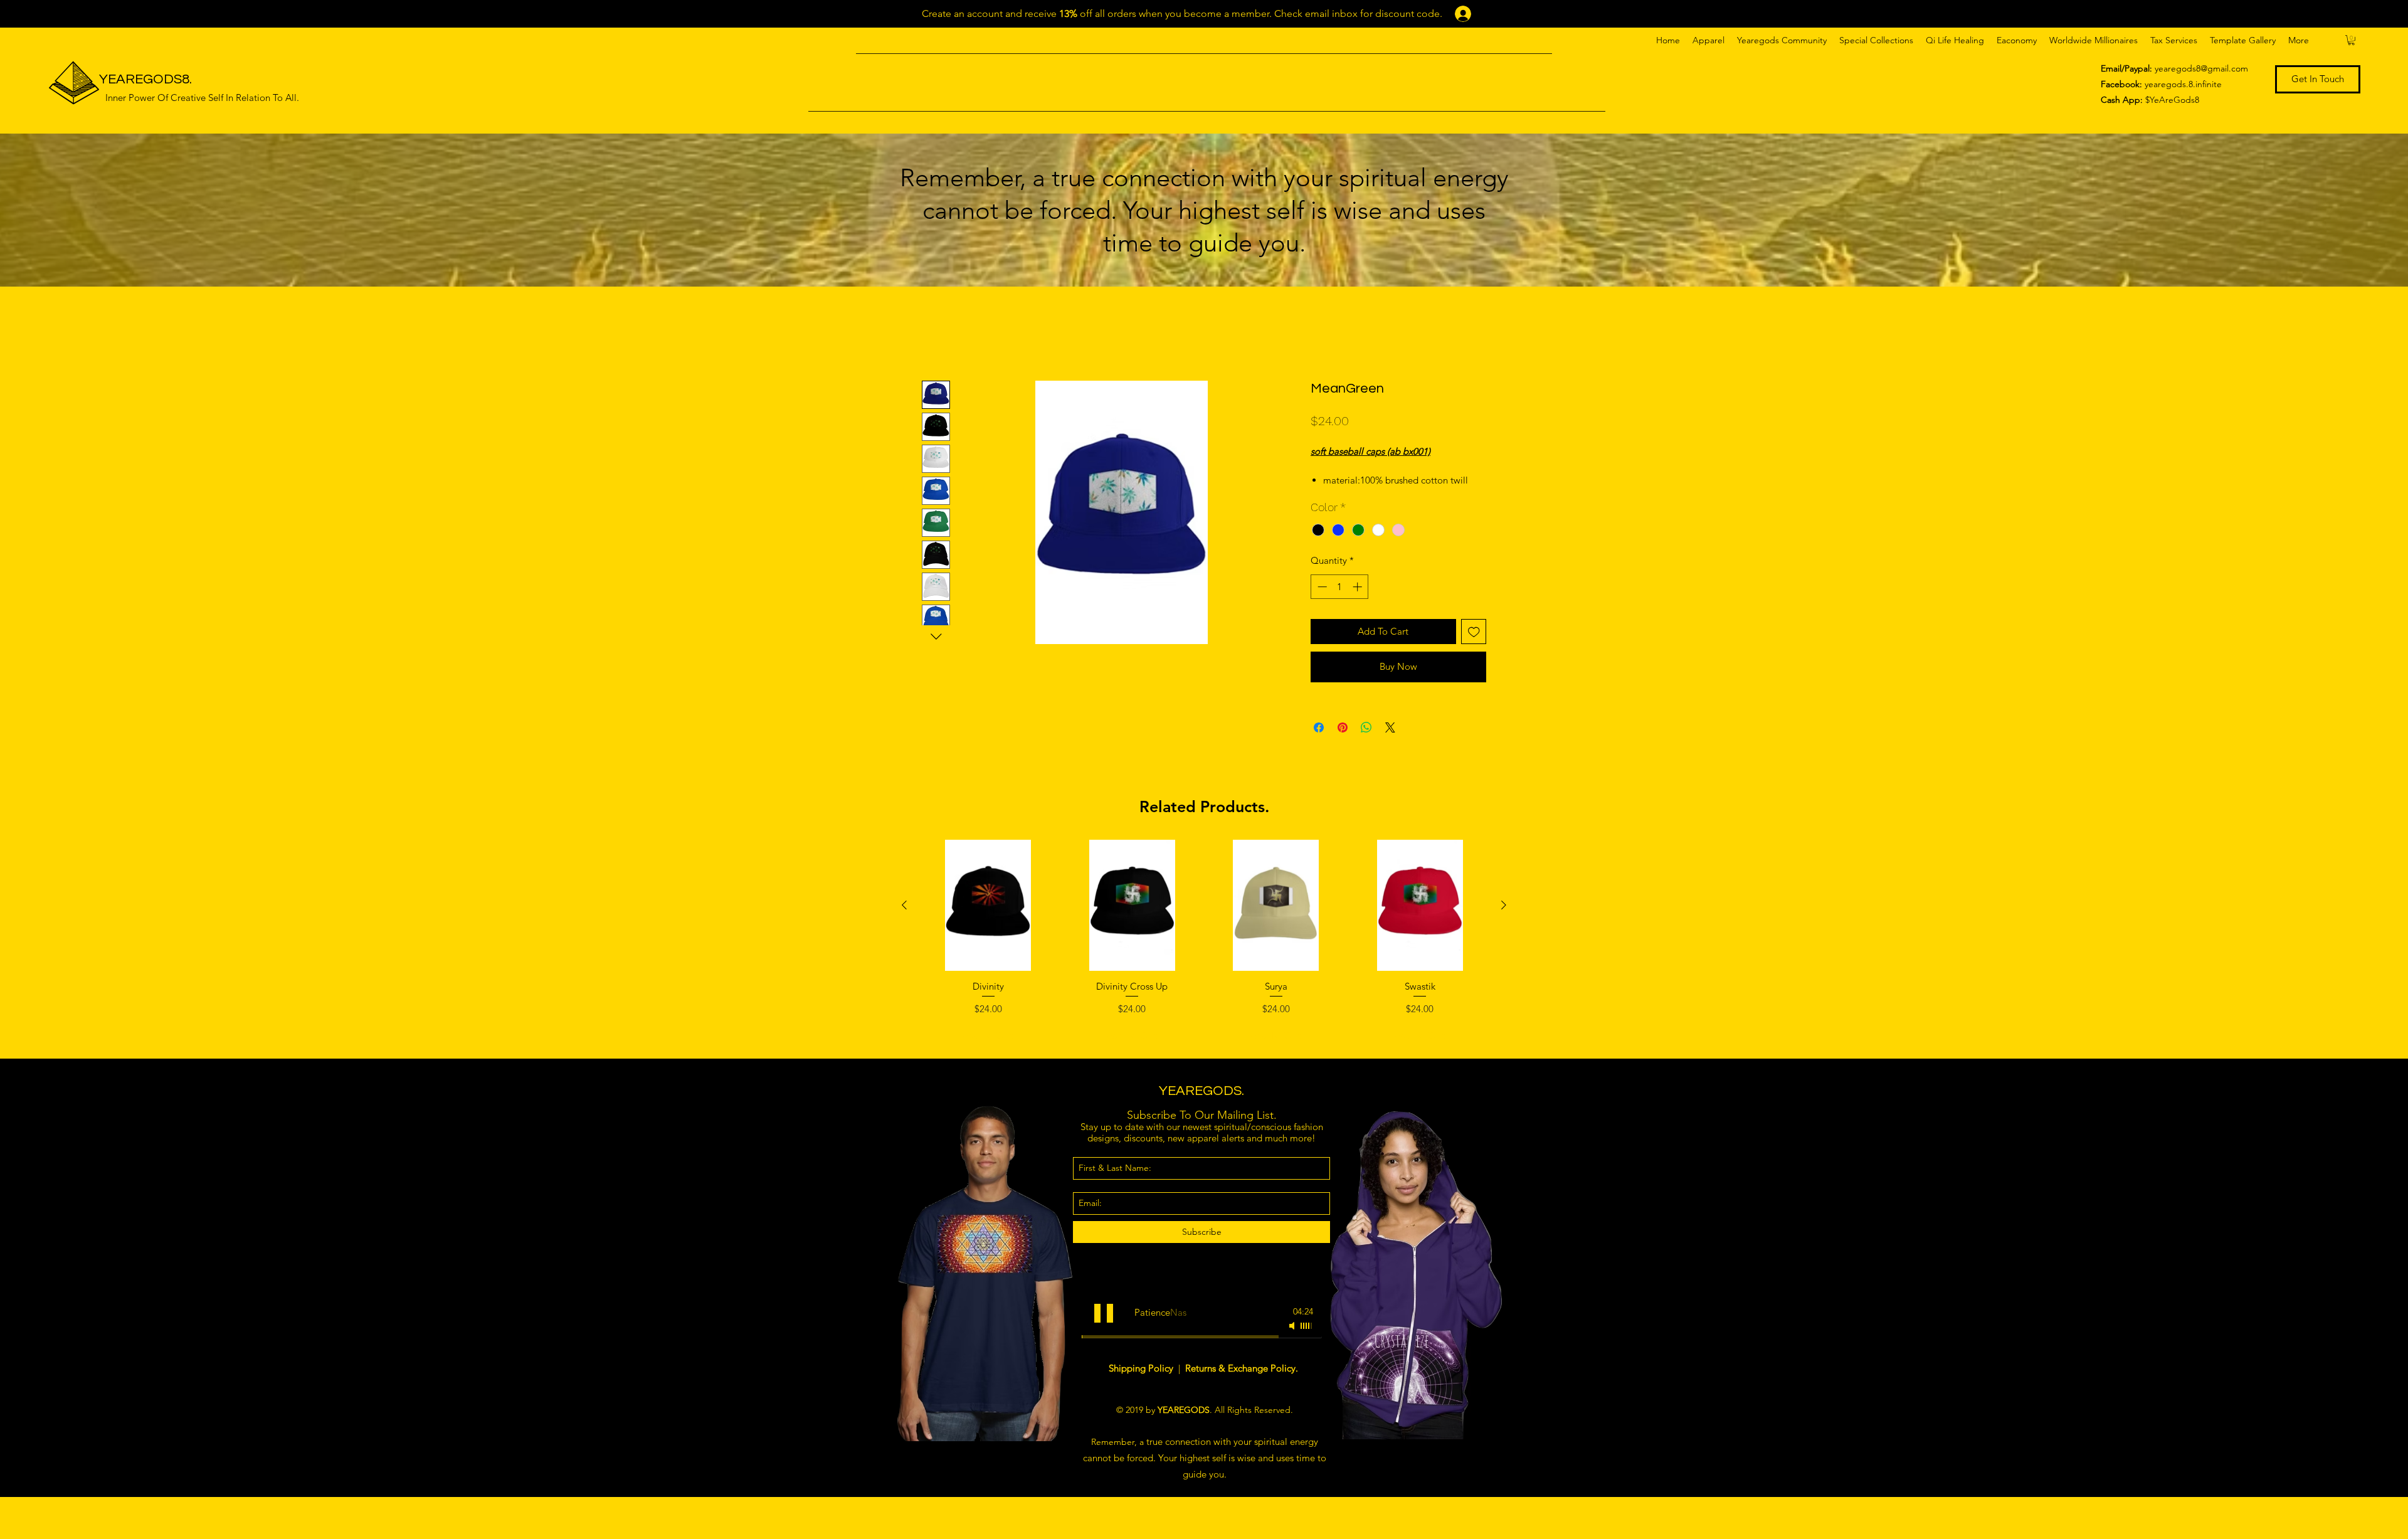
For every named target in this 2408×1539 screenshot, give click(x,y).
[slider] (1307, 1340)
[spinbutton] (1340, 601)
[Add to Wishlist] (1474, 646)
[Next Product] (1504, 919)
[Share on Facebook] (1319, 741)
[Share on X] (1390, 741)
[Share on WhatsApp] (1366, 741)
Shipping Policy (1142, 1382)
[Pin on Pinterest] (1343, 741)
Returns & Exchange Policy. (1242, 1382)
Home (936, 334)
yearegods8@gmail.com (2201, 68)
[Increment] (1359, 601)
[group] (1204, 958)
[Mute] (1293, 1340)
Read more (1332, 494)
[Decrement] (1321, 601)
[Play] (1104, 1327)
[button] (1708, 40)
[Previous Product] (904, 919)
